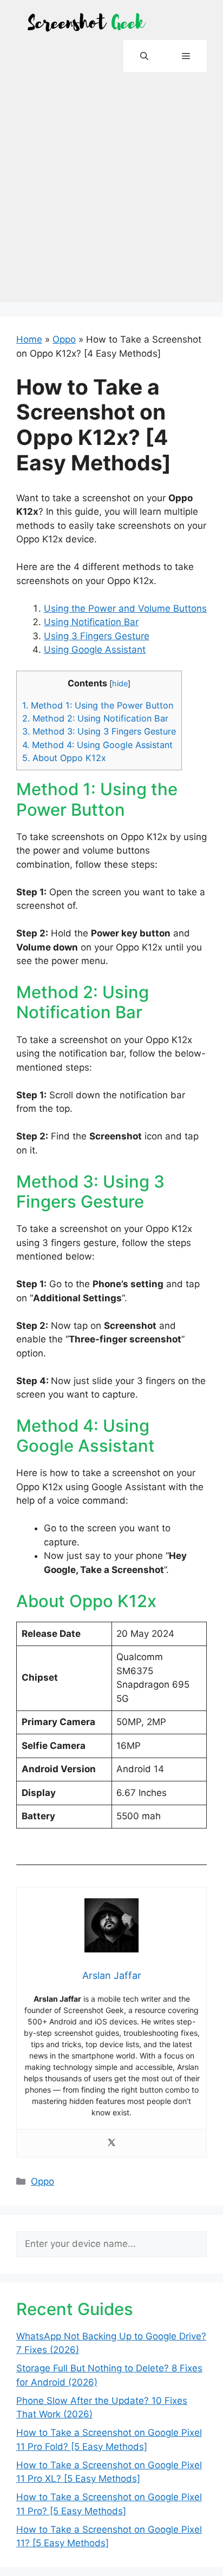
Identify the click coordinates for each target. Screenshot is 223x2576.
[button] (144, 56)
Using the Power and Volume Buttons (125, 608)
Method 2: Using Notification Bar (95, 718)
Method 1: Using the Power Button (98, 705)
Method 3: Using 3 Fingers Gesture (99, 731)
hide (120, 684)
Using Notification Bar (91, 622)
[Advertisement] (111, 191)
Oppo (64, 339)
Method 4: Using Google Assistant (97, 745)
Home (29, 339)
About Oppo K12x (64, 758)
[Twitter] (111, 2143)
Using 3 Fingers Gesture (97, 636)
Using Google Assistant (95, 650)
